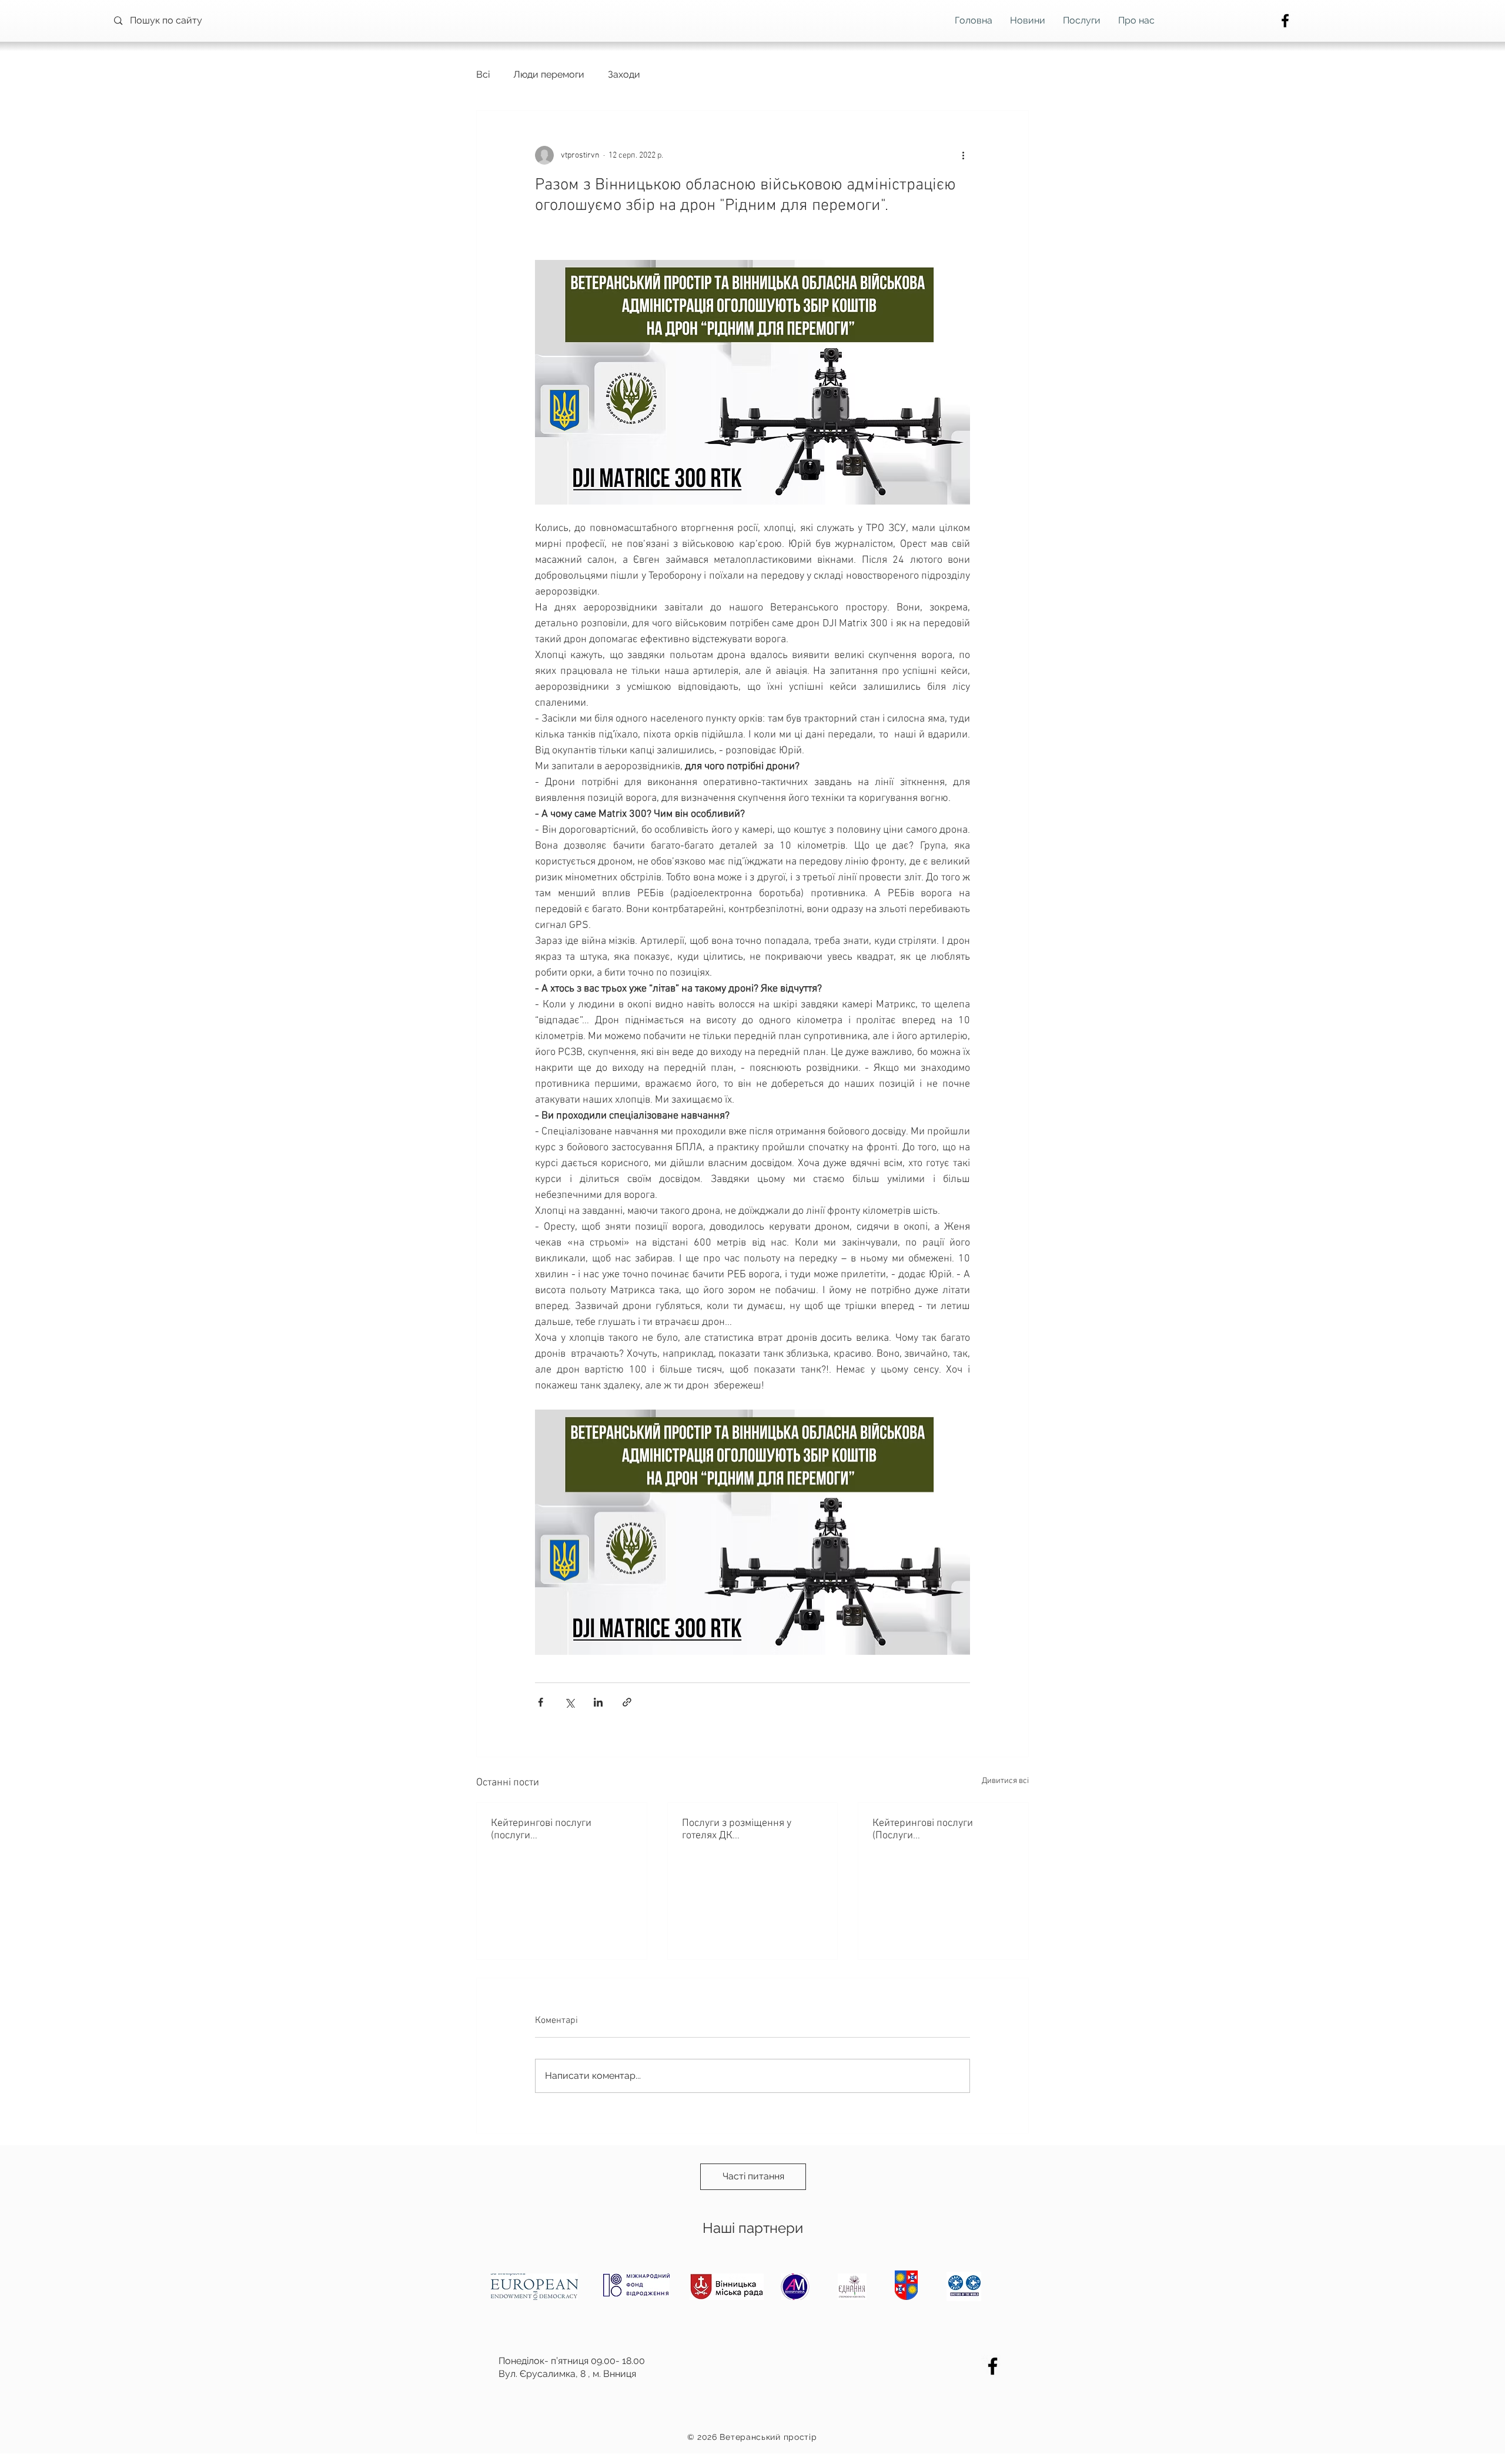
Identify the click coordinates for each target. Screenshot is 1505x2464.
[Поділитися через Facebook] (541, 1702)
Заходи (624, 74)
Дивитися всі (1005, 1781)
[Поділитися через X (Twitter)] (569, 1702)
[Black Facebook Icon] (1285, 21)
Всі (483, 74)
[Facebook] (993, 2366)
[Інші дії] (963, 155)
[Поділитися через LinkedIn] (598, 1702)
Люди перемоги (549, 74)
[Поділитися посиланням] (627, 1702)
